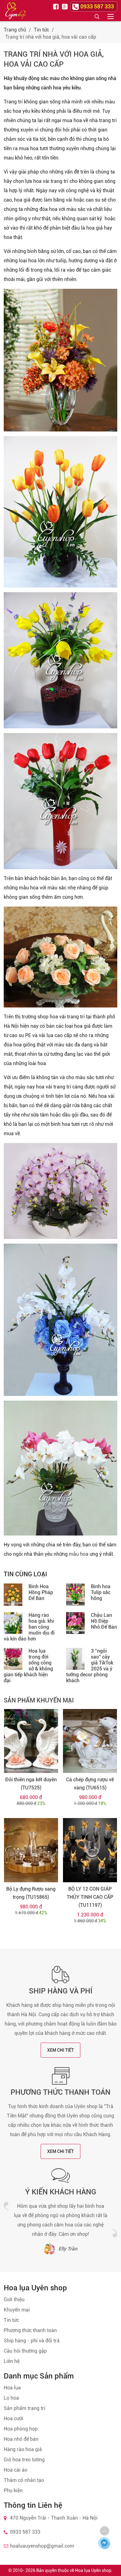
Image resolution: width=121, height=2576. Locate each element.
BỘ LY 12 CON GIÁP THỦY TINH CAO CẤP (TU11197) (90, 1897)
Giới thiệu (14, 2300)
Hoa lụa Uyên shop (93, 2570)
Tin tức (41, 30)
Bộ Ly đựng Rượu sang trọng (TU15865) (31, 1893)
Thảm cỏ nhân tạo (24, 2480)
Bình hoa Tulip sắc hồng (101, 1592)
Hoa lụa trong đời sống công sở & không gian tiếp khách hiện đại (28, 1666)
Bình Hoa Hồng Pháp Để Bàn (41, 1592)
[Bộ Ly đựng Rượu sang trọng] (31, 1850)
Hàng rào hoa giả (23, 2449)
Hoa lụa (12, 2388)
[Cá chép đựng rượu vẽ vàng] (90, 1741)
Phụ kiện (13, 2490)
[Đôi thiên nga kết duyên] (31, 1741)
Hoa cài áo (16, 2470)
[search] (97, 16)
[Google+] (65, 6)
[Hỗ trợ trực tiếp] (104, 2543)
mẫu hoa (79, 1554)
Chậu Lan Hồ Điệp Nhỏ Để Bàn (104, 1621)
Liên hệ (12, 2361)
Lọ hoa (11, 2398)
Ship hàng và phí (61, 1991)
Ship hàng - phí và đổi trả (32, 2341)
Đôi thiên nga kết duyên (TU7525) (31, 1784)
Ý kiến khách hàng (61, 2192)
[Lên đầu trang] (105, 2531)
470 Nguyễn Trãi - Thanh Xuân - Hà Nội (54, 2518)
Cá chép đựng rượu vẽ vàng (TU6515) (90, 1784)
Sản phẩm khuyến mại (39, 1700)
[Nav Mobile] (111, 16)
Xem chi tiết (60, 2050)
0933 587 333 (25, 2532)
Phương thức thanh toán (60, 2092)
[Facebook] (57, 6)
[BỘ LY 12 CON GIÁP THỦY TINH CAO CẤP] (90, 1850)
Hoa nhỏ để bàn (21, 2439)
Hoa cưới (13, 2419)
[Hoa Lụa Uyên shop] (16, 11)
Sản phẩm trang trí (25, 2408)
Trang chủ (15, 30)
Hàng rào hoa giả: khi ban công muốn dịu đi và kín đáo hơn (29, 1627)
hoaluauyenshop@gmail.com (42, 2546)
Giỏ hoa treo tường (24, 2460)
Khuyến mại (17, 2310)
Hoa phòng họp (21, 2429)
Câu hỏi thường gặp (25, 2351)
